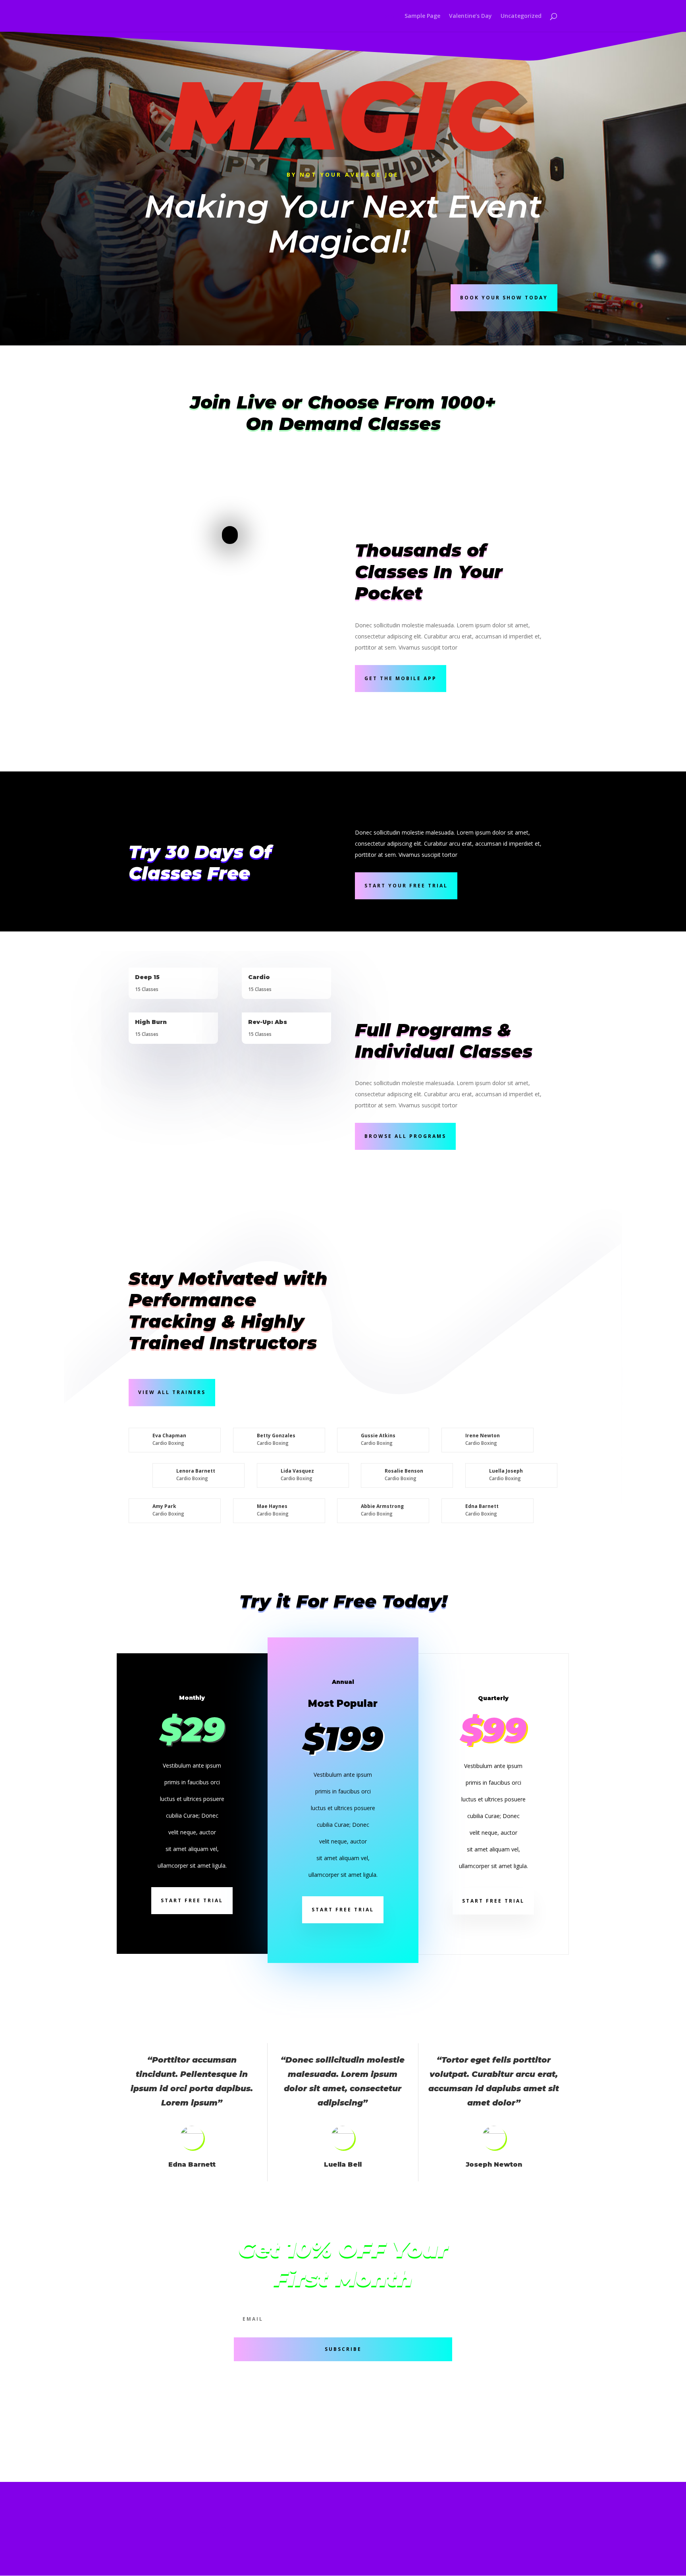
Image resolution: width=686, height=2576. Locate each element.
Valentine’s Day (470, 16)
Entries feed (210, 2522)
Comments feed (213, 2528)
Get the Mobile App (401, 678)
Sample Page (422, 16)
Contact (255, 2413)
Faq (246, 2445)
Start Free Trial (192, 1900)
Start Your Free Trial (406, 886)
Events (362, 2445)
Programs (368, 2413)
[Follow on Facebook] (462, 2399)
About (251, 2397)
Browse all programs (405, 1136)
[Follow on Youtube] (494, 2399)
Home (388, 16)
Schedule (366, 2397)
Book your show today (504, 298)
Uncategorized (521, 16)
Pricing (142, 2413)
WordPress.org (212, 2533)
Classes (363, 2429)
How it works (154, 2397)
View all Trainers (172, 1392)
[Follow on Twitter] (478, 2399)
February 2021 (148, 2517)
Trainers (145, 2429)
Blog (248, 2429)
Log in (204, 2517)
